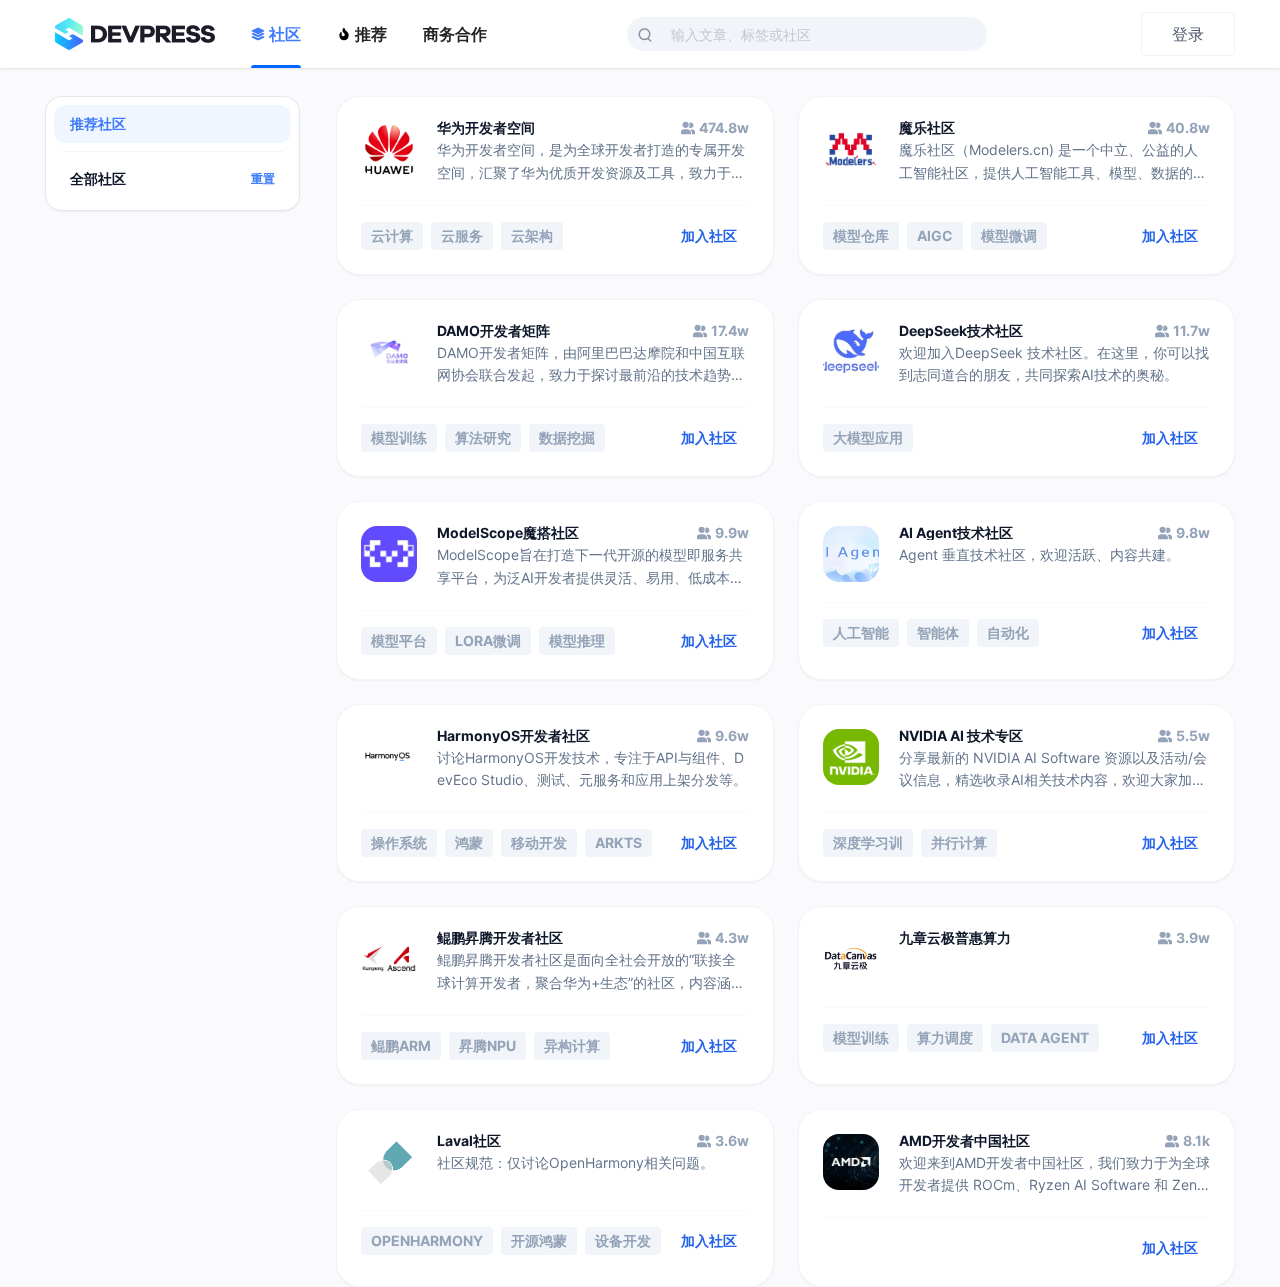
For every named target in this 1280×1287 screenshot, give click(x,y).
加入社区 (709, 235)
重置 (263, 179)
